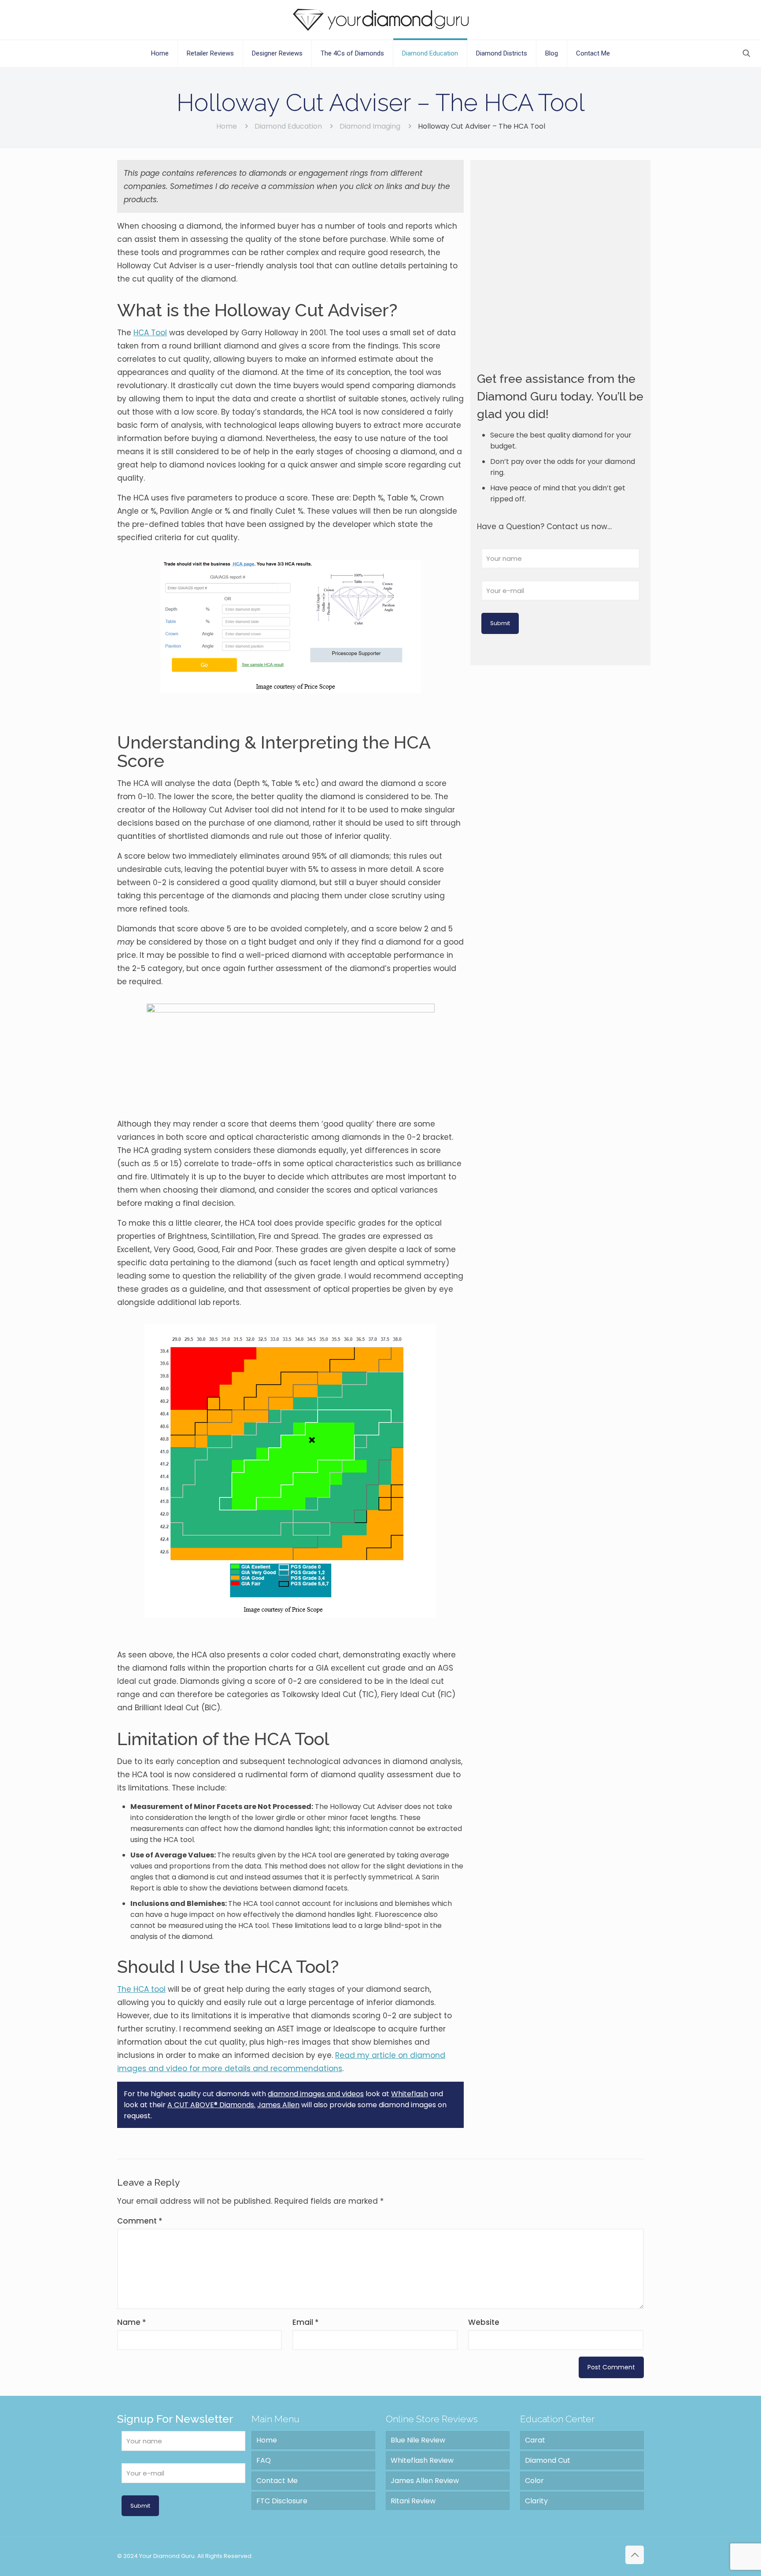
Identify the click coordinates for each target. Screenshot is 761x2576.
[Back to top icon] (635, 2555)
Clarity (536, 2501)
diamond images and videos (316, 2094)
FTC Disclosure (282, 2501)
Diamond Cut (548, 2460)
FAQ (264, 2460)
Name (132, 2322)
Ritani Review (413, 2501)
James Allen (278, 2105)
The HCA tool (141, 1989)
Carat (535, 2440)
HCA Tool (150, 333)
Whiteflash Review (422, 2460)
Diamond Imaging (370, 126)
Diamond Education (288, 126)
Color (534, 2481)
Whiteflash (410, 2094)
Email (306, 2322)
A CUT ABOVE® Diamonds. (211, 2105)
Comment (140, 2221)
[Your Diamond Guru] (381, 20)
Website (484, 2322)
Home (227, 126)
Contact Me (277, 2481)
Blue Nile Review (418, 2440)
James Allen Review (425, 2481)
